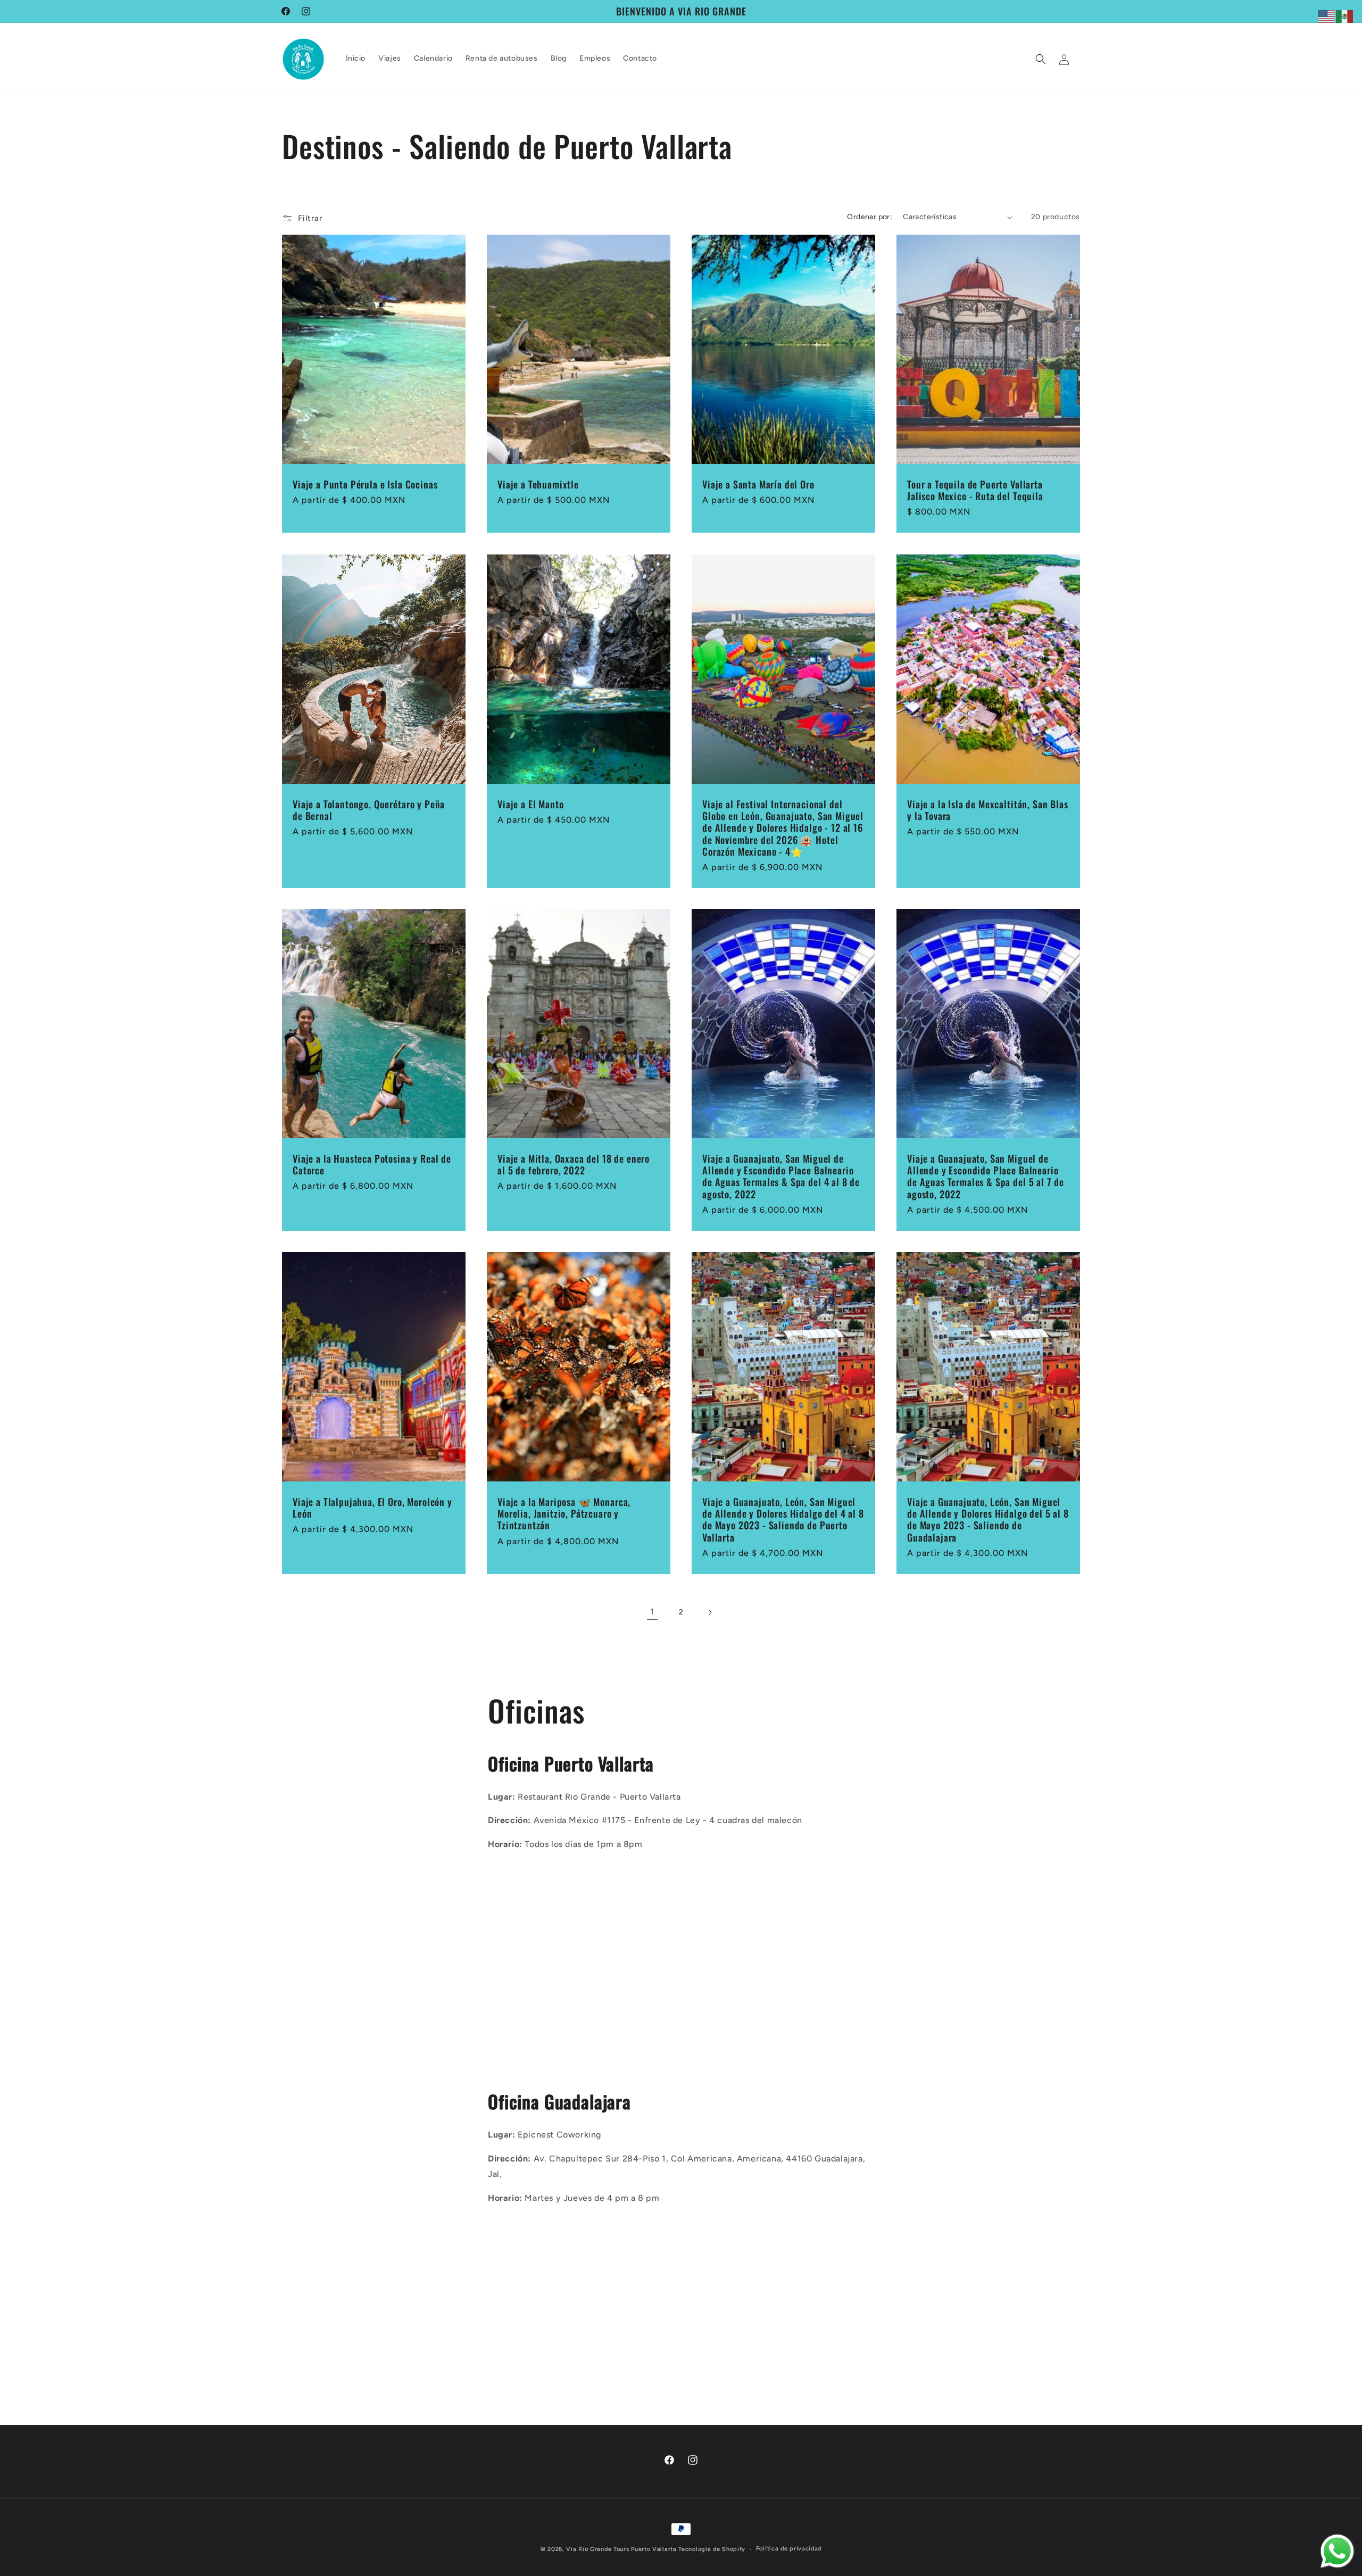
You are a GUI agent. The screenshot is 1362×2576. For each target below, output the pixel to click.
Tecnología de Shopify (712, 2549)
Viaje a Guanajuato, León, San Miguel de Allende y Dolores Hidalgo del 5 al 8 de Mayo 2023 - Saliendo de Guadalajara (988, 1519)
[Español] (1345, 16)
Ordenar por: (870, 217)
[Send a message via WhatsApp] (1337, 2551)
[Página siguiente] (710, 1612)
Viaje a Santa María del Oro (758, 484)
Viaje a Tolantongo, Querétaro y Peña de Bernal (369, 810)
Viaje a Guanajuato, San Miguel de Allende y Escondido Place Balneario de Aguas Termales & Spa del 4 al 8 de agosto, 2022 (781, 1177)
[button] (1041, 59)
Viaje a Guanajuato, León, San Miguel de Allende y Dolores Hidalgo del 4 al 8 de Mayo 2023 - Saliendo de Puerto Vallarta (783, 1519)
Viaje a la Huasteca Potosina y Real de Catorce (372, 1165)
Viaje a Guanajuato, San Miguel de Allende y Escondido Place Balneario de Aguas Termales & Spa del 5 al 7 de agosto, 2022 (986, 1177)
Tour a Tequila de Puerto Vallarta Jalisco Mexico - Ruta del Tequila (975, 490)
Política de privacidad (789, 2549)
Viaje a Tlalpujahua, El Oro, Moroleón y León (372, 1508)
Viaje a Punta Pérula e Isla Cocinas (365, 484)
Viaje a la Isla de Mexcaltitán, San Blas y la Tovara (988, 810)
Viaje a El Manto (530, 804)
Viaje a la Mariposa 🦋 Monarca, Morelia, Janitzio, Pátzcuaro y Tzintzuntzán (564, 1513)
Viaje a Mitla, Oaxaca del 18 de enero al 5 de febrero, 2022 (574, 1165)
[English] (1327, 16)
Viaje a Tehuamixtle (538, 484)
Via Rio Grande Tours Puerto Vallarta (621, 2549)
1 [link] (652, 1612)
